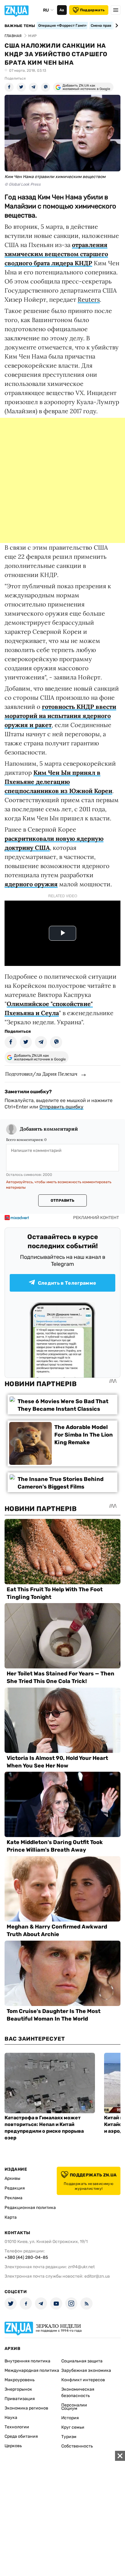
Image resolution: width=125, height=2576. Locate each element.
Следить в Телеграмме (67, 1283)
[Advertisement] (62, 480)
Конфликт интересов (83, 2380)
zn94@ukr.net (81, 2267)
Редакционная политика (30, 2208)
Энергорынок (18, 2389)
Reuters (89, 299)
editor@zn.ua (97, 2276)
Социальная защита (82, 2361)
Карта (11, 2217)
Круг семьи (73, 2427)
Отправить (62, 1200)
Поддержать (92, 10)
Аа (62, 10)
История (70, 2418)
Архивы (12, 2178)
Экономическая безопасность (78, 2392)
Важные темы (20, 26)
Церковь (13, 2446)
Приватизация (20, 2399)
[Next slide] (116, 26)
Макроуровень (20, 2380)
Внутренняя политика (27, 2361)
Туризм (69, 2437)
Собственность (77, 2446)
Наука (11, 2418)
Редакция (15, 2188)
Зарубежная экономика (86, 2370)
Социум (69, 2408)
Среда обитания (21, 2436)
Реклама (14, 2198)
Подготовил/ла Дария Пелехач (41, 1074)
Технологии (17, 2427)
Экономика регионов (26, 2408)
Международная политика (32, 2370)
